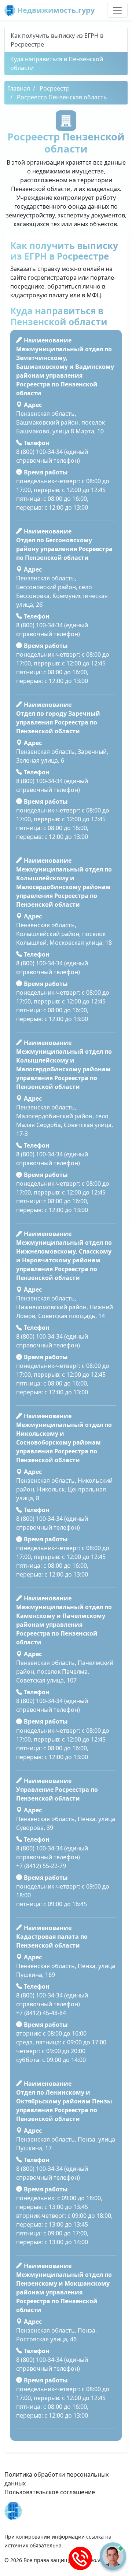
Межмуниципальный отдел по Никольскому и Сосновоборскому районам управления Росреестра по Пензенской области (64, 1442)
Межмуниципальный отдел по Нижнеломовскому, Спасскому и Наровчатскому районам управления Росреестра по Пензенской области (64, 1260)
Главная (19, 88)
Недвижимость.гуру (55, 10)
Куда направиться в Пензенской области (57, 63)
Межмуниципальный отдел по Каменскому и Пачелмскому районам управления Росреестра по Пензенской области (64, 1625)
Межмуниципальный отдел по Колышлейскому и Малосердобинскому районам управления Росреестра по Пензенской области (64, 887)
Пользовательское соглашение (50, 2492)
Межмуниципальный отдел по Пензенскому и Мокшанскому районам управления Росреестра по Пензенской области (64, 2292)
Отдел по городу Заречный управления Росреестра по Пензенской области (58, 722)
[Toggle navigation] (117, 10)
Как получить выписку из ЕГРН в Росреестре (57, 40)
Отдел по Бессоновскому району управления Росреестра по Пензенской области (64, 549)
